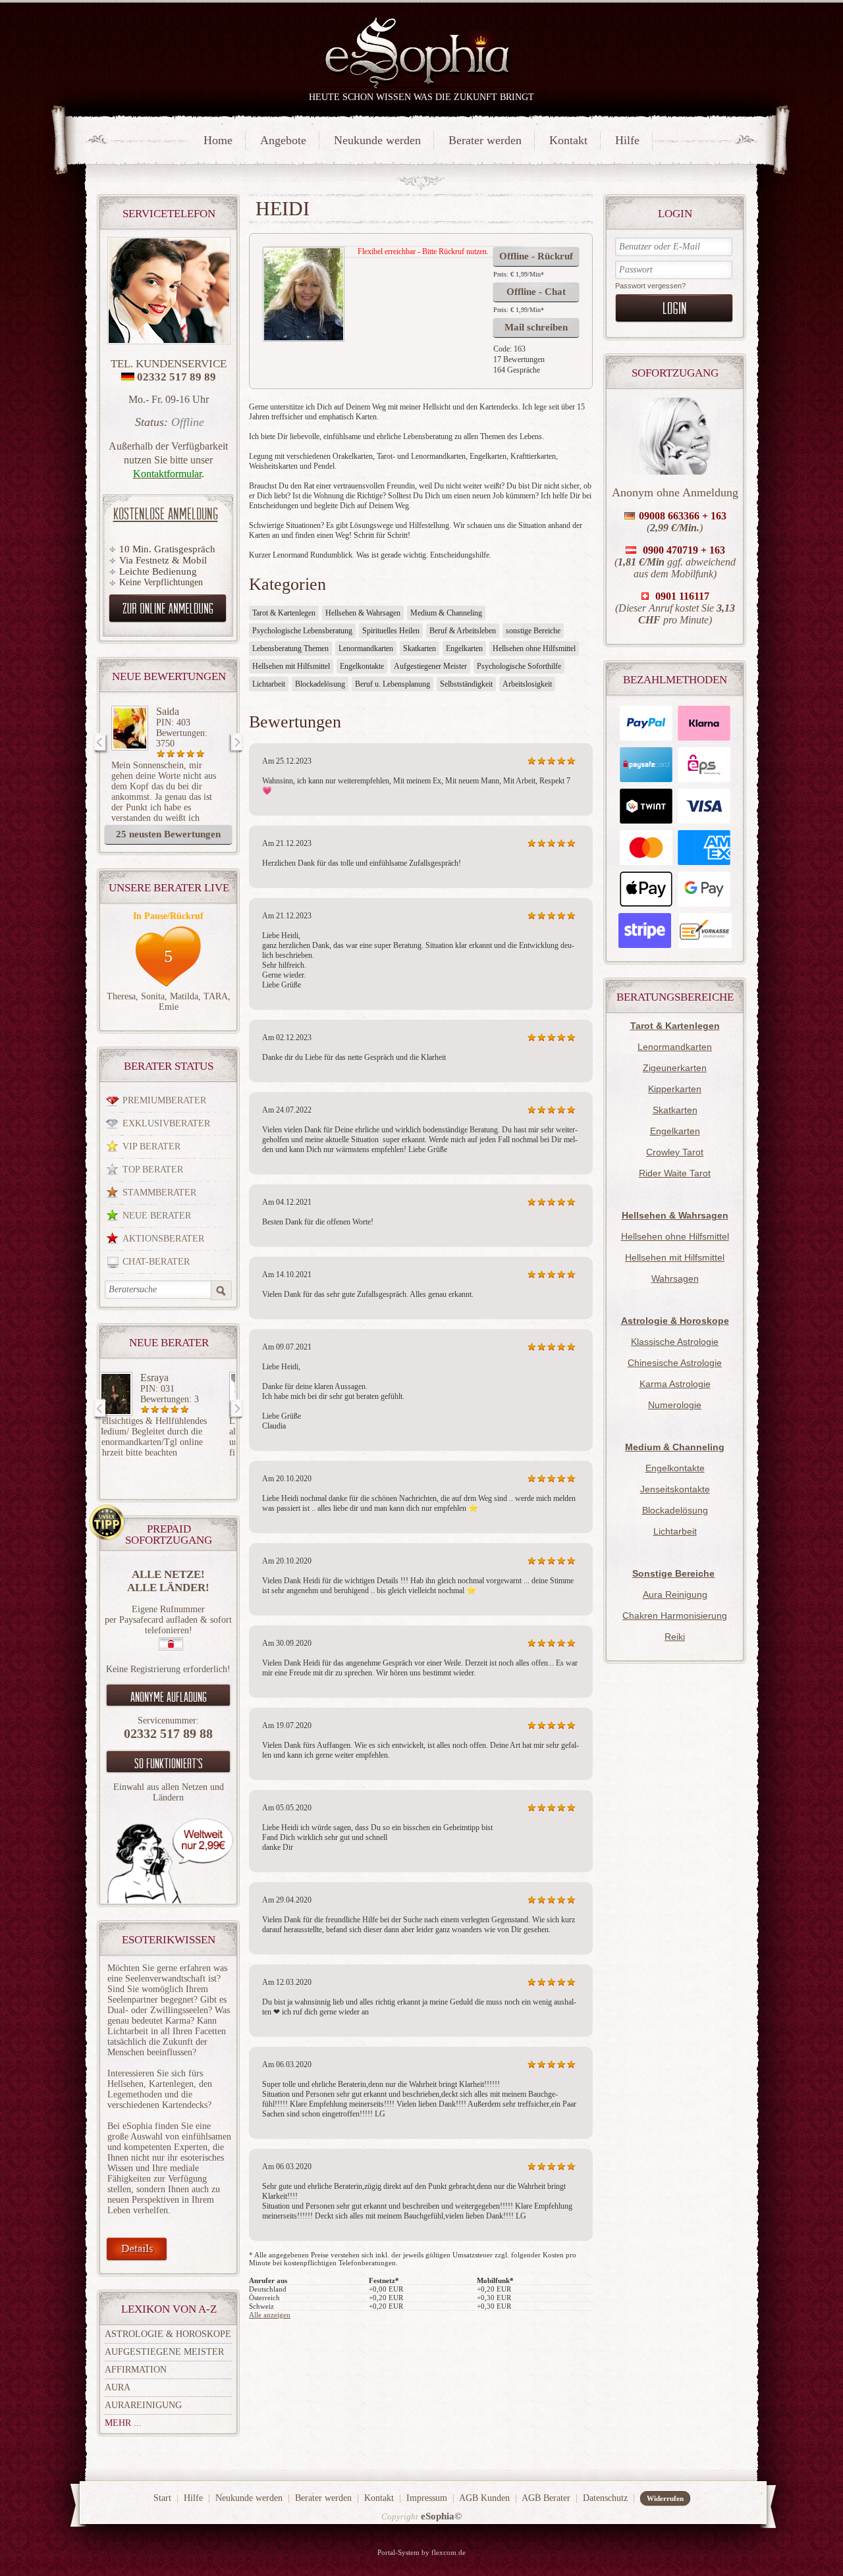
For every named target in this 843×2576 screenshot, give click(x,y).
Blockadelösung (675, 1510)
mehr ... (123, 2423)
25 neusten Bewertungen (168, 834)
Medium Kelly (186, 1378)
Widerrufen (665, 2498)
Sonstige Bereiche (673, 1573)
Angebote (283, 140)
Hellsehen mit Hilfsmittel (675, 1257)
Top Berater (153, 1170)
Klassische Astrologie (675, 1342)
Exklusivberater (166, 1123)
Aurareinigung (143, 2405)
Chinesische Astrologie (675, 1363)
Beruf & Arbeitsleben (463, 631)
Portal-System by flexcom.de (421, 2552)
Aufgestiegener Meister (430, 666)
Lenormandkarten (675, 1047)
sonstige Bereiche (533, 631)
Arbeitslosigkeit (527, 684)
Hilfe (627, 140)
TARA (216, 996)
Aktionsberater (163, 1239)
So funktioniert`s (169, 1763)
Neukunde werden (377, 140)
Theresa (121, 996)
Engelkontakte (675, 1468)
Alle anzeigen (270, 2315)
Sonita (153, 996)
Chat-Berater (156, 1262)
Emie (169, 1007)
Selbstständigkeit (466, 684)
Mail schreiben (536, 327)
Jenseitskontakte (675, 1489)
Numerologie (675, 1405)
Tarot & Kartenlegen (284, 613)
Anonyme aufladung (169, 1696)
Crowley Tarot (675, 1152)
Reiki (675, 1637)
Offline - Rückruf (536, 256)
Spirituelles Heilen (391, 631)
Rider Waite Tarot (675, 1173)
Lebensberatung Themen (290, 648)
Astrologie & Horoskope (168, 2334)
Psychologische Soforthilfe (519, 666)
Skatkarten (675, 1110)
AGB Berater (546, 2498)
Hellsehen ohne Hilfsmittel (675, 1236)
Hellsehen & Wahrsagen (363, 613)
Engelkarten (675, 1131)
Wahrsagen (675, 1278)
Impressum (427, 2498)
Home (218, 140)
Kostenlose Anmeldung (166, 513)
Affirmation (136, 2370)
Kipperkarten (675, 1089)
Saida (168, 711)
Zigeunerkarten (675, 1068)
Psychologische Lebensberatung (302, 631)
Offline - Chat (536, 292)
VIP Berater (151, 1146)
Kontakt (568, 140)
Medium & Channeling (446, 613)
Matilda (184, 996)
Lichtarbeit (675, 1531)
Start (162, 2498)
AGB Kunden (484, 2498)
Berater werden (485, 140)
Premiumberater (164, 1100)
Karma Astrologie (675, 1384)
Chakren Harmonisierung (675, 1616)
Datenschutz (605, 2498)
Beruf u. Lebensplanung (393, 684)
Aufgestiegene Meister (164, 2352)
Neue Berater (157, 1216)
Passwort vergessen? (650, 286)
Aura (118, 2387)
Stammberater (159, 1193)
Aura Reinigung (675, 1594)
